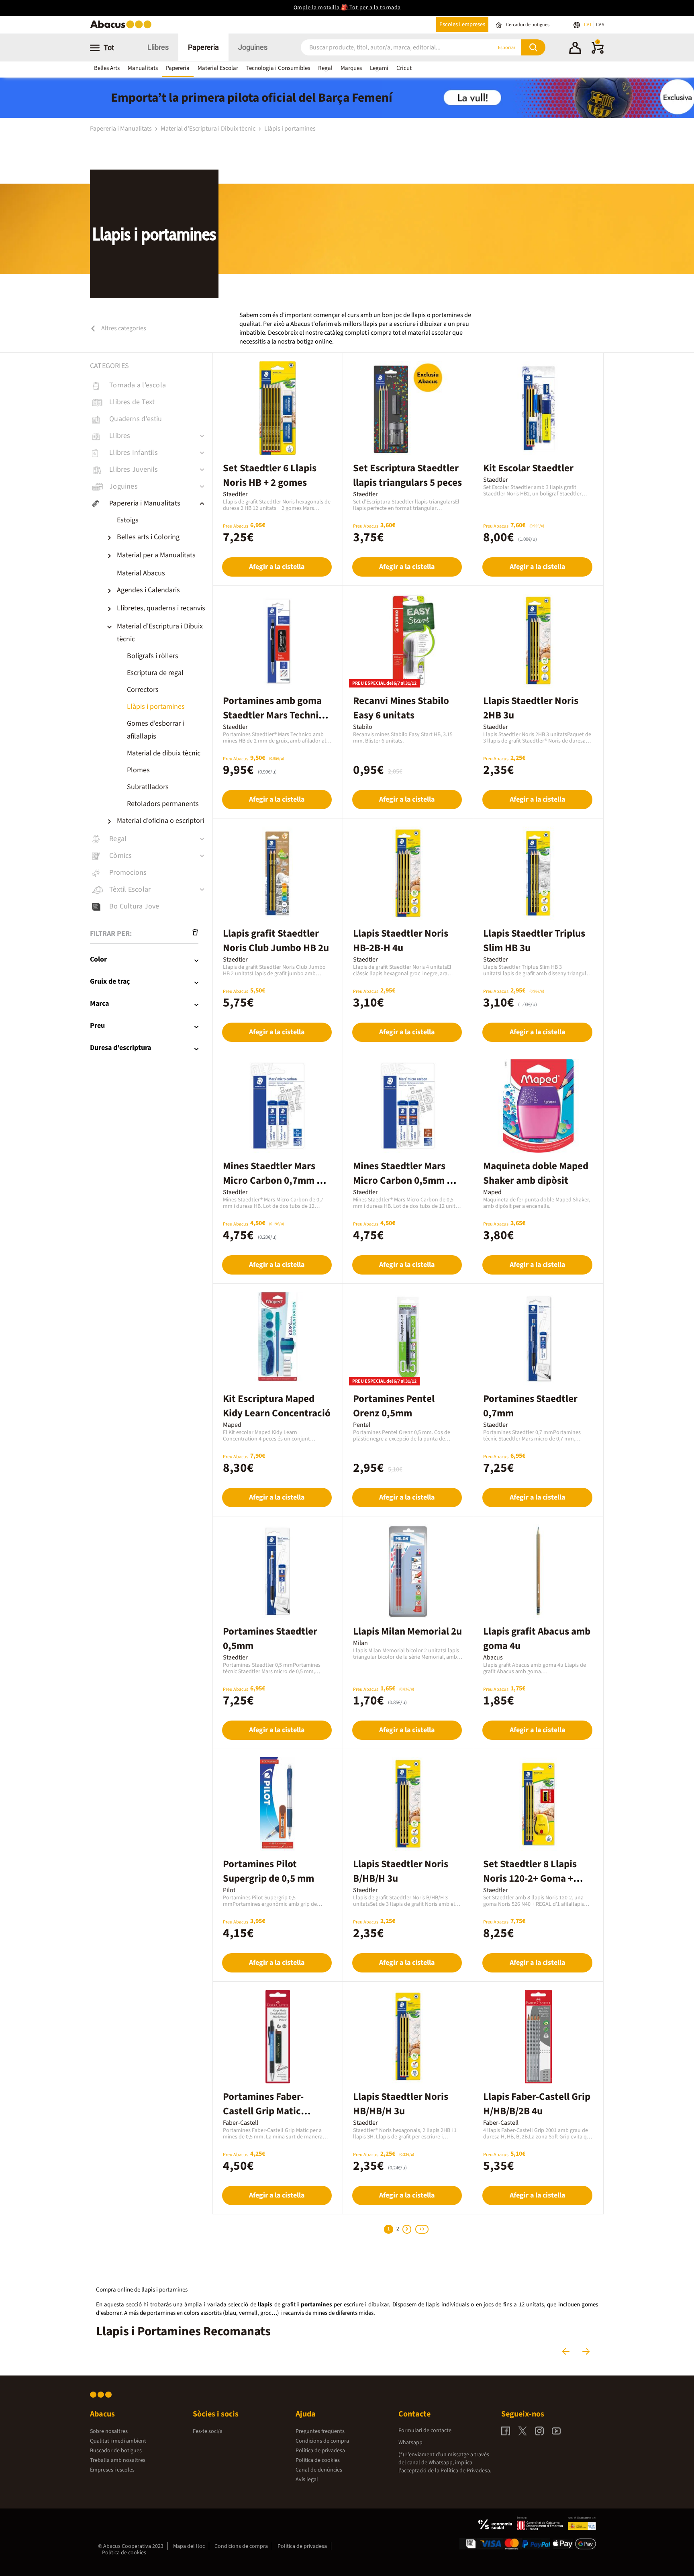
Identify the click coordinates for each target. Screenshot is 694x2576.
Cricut (404, 68)
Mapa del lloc (189, 2546)
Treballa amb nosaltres (118, 2460)
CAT (588, 25)
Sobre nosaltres (109, 2431)
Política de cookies (318, 2460)
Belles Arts (107, 68)
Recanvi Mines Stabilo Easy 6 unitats (401, 708)
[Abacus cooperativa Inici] (123, 28)
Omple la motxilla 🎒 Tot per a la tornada (347, 8)
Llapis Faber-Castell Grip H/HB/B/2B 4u (537, 2104)
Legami (379, 68)
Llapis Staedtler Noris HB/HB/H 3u (401, 2104)
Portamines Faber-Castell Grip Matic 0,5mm (263, 2111)
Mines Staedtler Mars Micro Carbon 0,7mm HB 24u (276, 1181)
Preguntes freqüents (320, 2431)
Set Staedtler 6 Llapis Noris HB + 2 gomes (270, 475)
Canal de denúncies (319, 2470)
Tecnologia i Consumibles (278, 68)
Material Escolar (218, 68)
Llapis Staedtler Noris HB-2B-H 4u (401, 941)
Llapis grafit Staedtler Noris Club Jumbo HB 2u (276, 941)
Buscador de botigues (116, 2451)
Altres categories (123, 328)
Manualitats (143, 68)
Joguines (253, 47)
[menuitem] (159, 520)
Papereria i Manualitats (121, 129)
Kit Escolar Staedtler (528, 468)
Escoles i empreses (462, 24)
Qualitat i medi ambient (118, 2441)
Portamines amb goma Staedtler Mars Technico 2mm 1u (276, 715)
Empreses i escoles (112, 2470)
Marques (351, 68)
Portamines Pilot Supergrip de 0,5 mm (268, 1871)
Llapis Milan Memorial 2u (407, 1631)
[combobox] (387, 48)
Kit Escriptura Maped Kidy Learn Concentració (277, 1406)
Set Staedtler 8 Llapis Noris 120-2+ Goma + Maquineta (530, 1878)
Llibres (158, 47)
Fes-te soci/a (208, 2431)
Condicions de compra (322, 2441)
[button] (575, 49)
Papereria (203, 47)
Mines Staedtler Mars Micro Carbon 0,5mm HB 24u (406, 1181)
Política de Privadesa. (466, 2471)
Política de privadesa (320, 2451)
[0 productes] (598, 52)
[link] (151, 385)
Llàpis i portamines (290, 129)
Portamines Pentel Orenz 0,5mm (394, 1406)
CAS (600, 25)
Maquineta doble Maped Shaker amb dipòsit (536, 1173)
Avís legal (307, 2480)
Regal (325, 68)
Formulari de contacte (425, 2431)
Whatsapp (410, 2443)
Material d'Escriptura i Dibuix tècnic (209, 129)
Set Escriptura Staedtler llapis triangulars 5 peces (407, 475)
